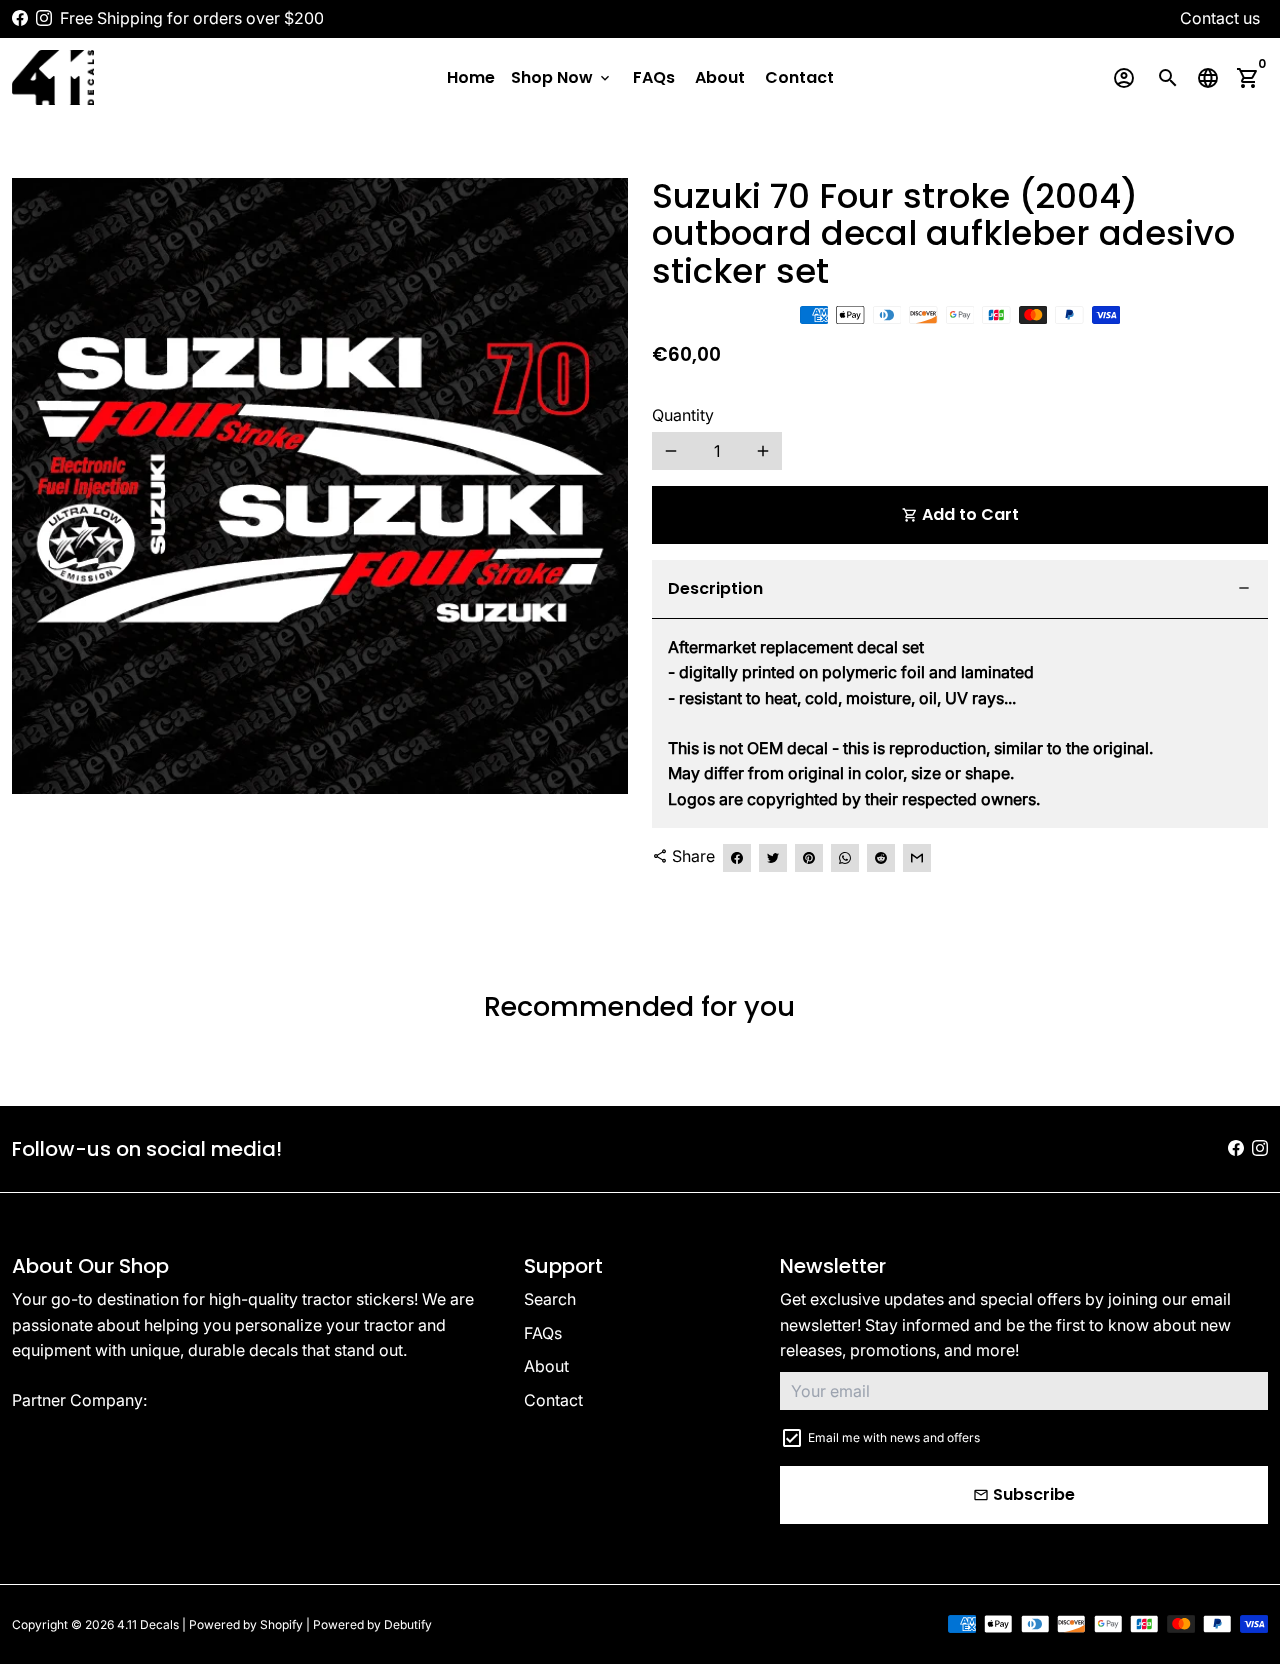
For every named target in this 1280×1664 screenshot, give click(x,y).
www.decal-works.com (237, 1400)
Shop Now (562, 77)
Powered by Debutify (372, 1624)
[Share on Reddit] (881, 858)
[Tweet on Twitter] (773, 858)
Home (471, 77)
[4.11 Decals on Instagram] (44, 18)
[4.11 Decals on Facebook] (20, 18)
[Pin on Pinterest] (809, 858)
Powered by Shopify (246, 1624)
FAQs (654, 77)
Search (550, 1299)
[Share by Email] (917, 858)
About (720, 77)
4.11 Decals (148, 1624)
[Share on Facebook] (737, 858)
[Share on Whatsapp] (845, 858)
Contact (799, 77)
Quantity (683, 415)
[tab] (960, 589)
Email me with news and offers (894, 1437)
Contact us (1220, 18)
